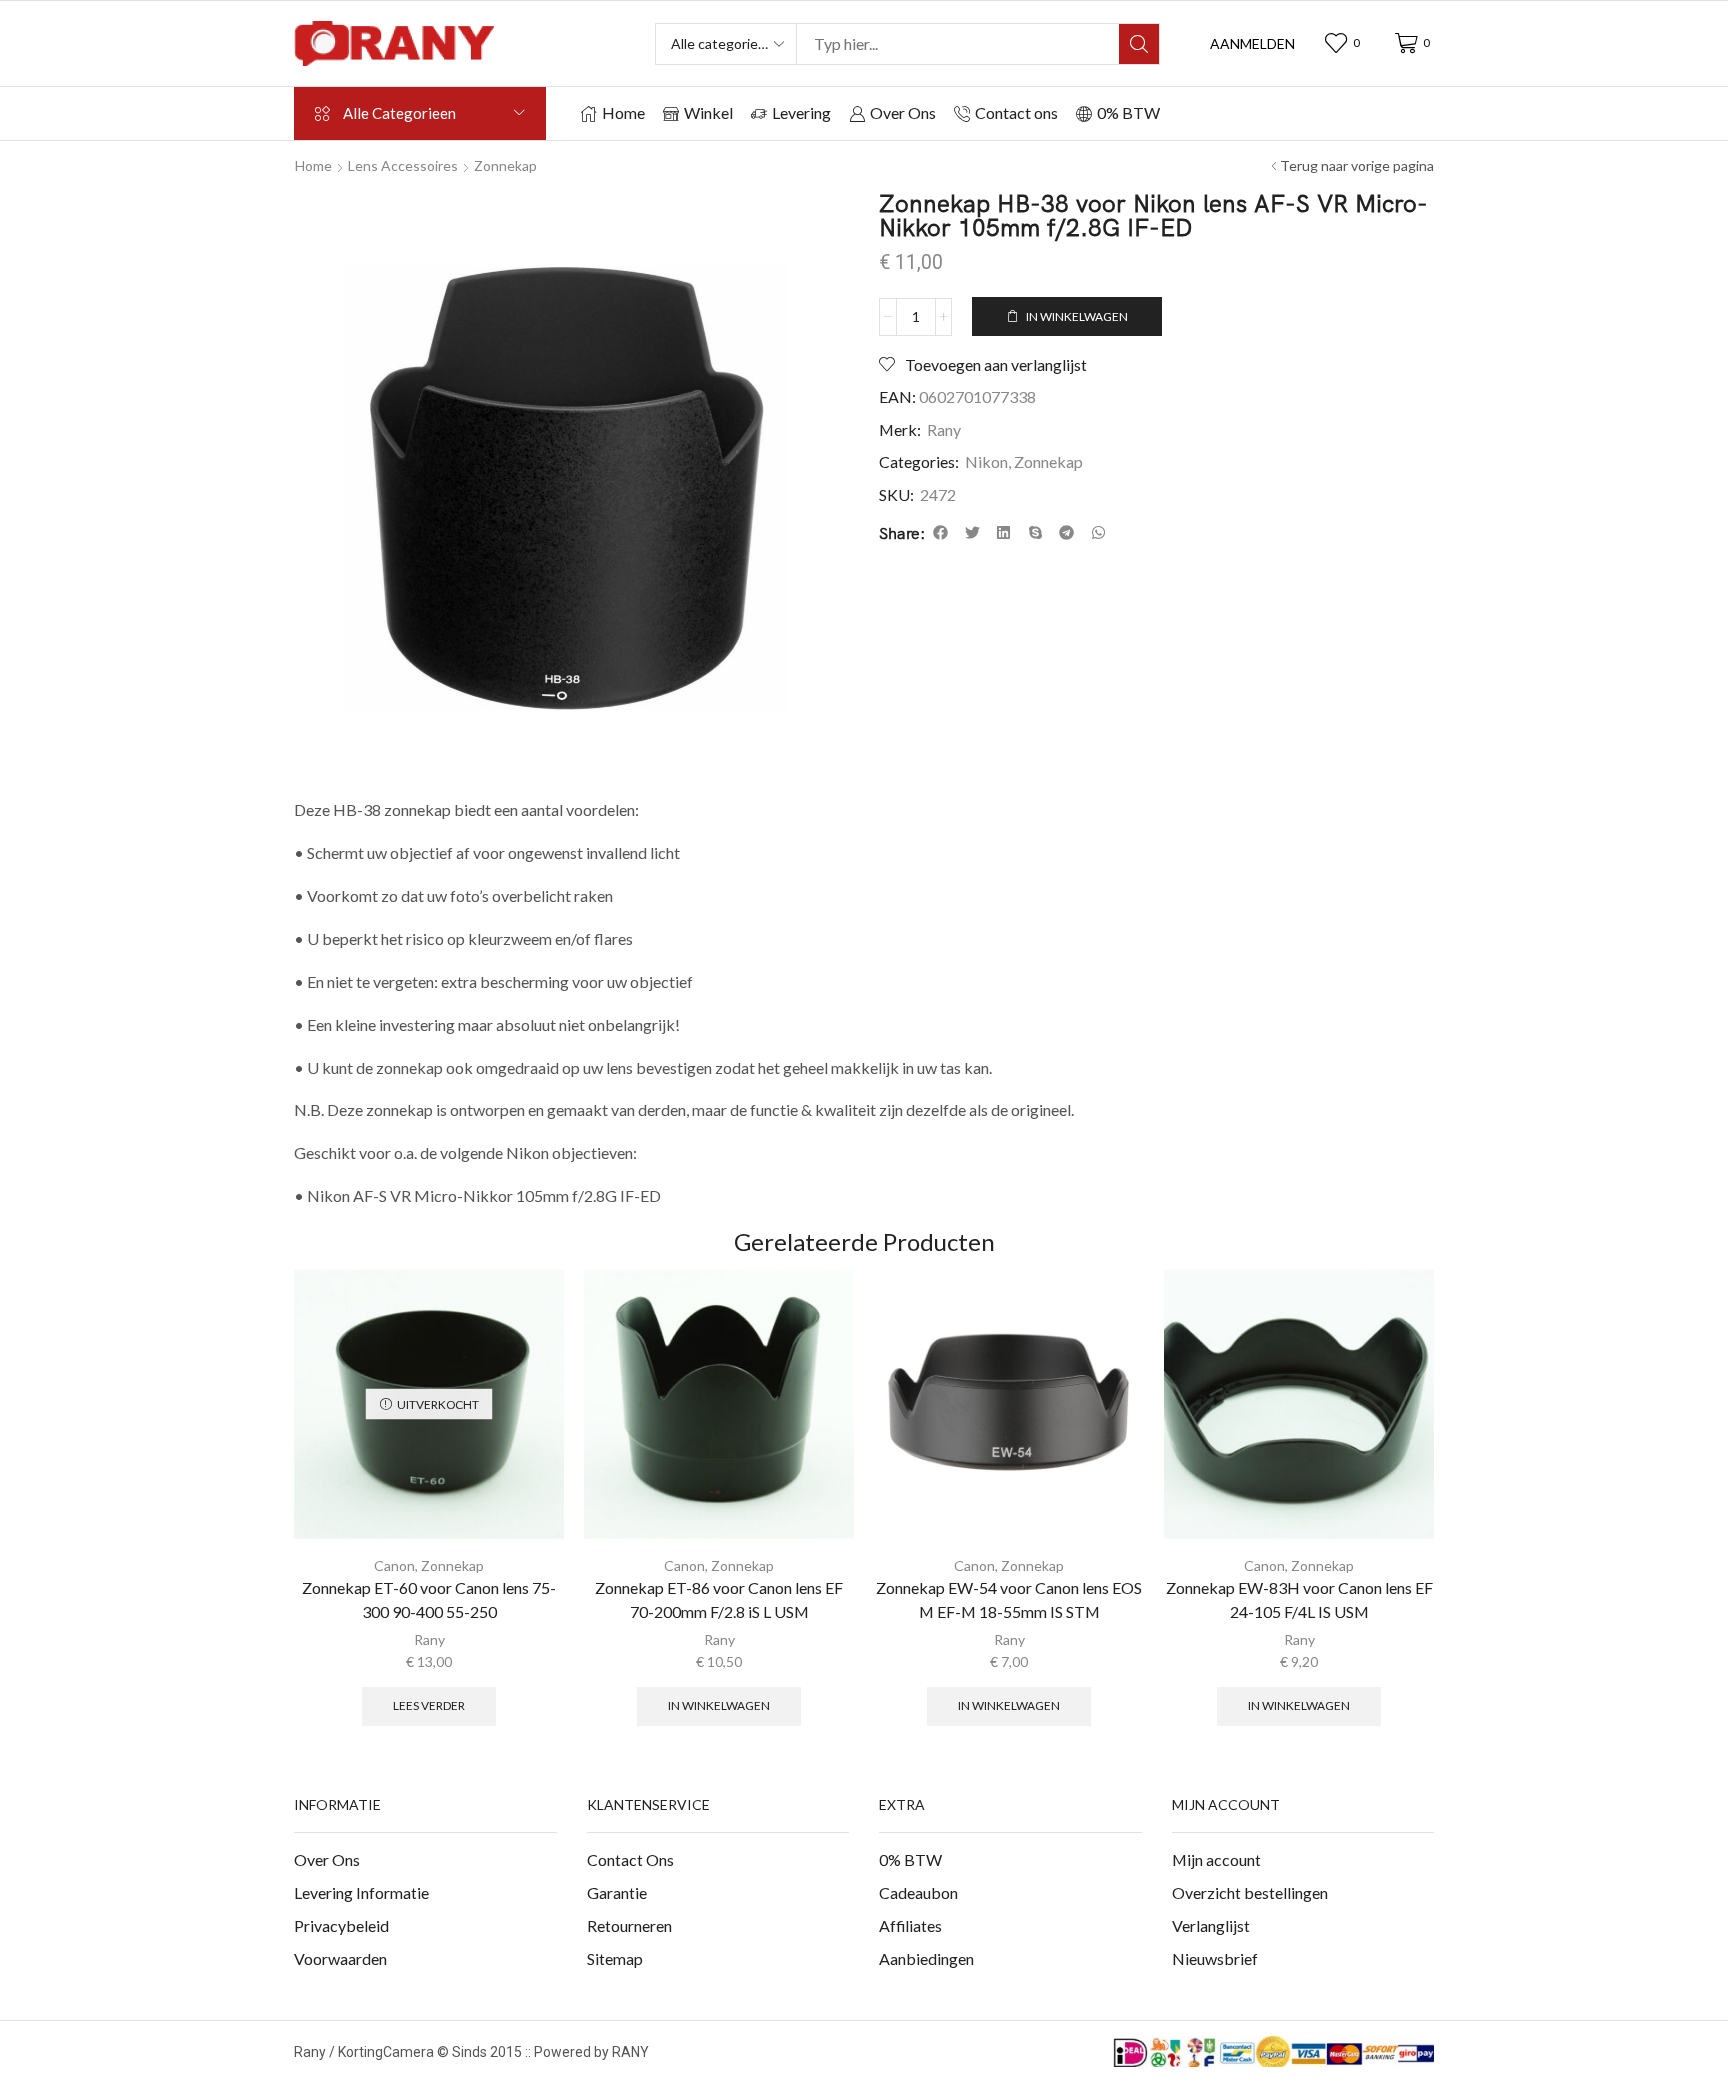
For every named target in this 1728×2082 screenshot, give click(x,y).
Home (313, 165)
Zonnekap (505, 165)
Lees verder (429, 1705)
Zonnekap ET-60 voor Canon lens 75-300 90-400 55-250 (429, 1599)
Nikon (986, 461)
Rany (944, 429)
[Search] (1139, 44)
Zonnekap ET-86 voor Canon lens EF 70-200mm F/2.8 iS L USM (719, 1599)
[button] (1252, 44)
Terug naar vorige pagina (1357, 165)
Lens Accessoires (403, 165)
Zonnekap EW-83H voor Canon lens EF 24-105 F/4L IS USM (1299, 1599)
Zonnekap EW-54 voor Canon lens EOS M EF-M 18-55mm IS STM (1009, 1599)
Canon (394, 1565)
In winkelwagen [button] (719, 1705)
